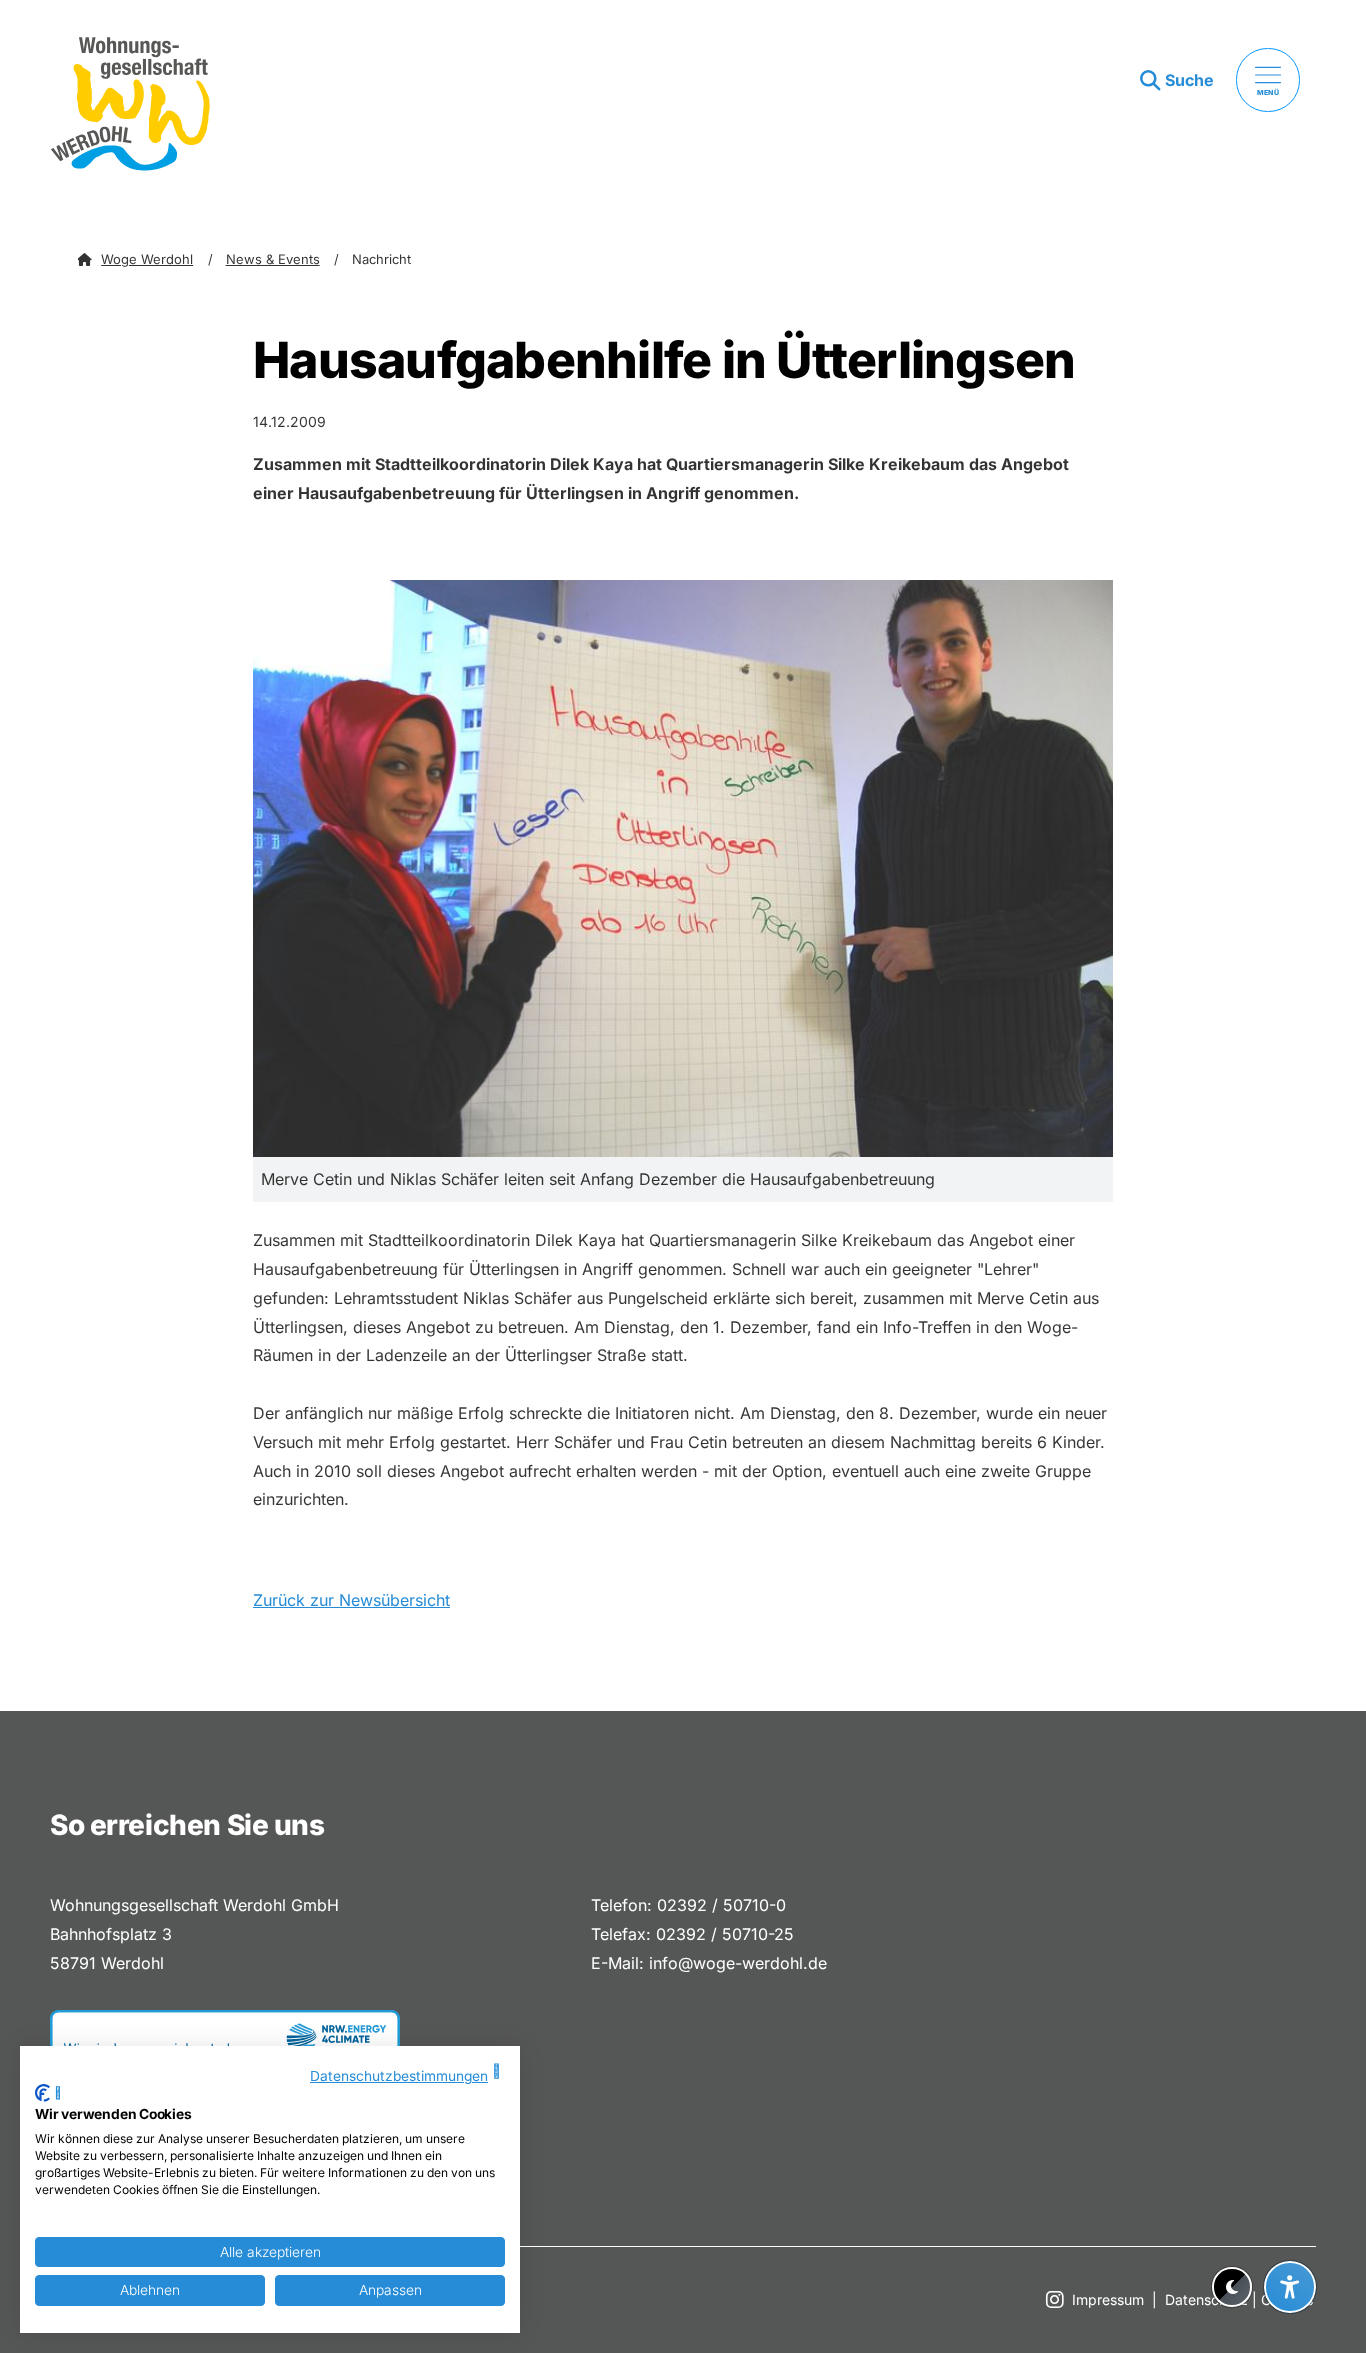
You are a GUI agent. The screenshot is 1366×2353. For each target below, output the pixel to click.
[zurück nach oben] (1290, 2238)
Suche (1189, 80)
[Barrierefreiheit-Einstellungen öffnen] (1290, 2287)
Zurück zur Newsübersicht (351, 1600)
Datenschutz (1206, 2299)
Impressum (1108, 2299)
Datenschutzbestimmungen (399, 2076)
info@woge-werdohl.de (738, 1963)
